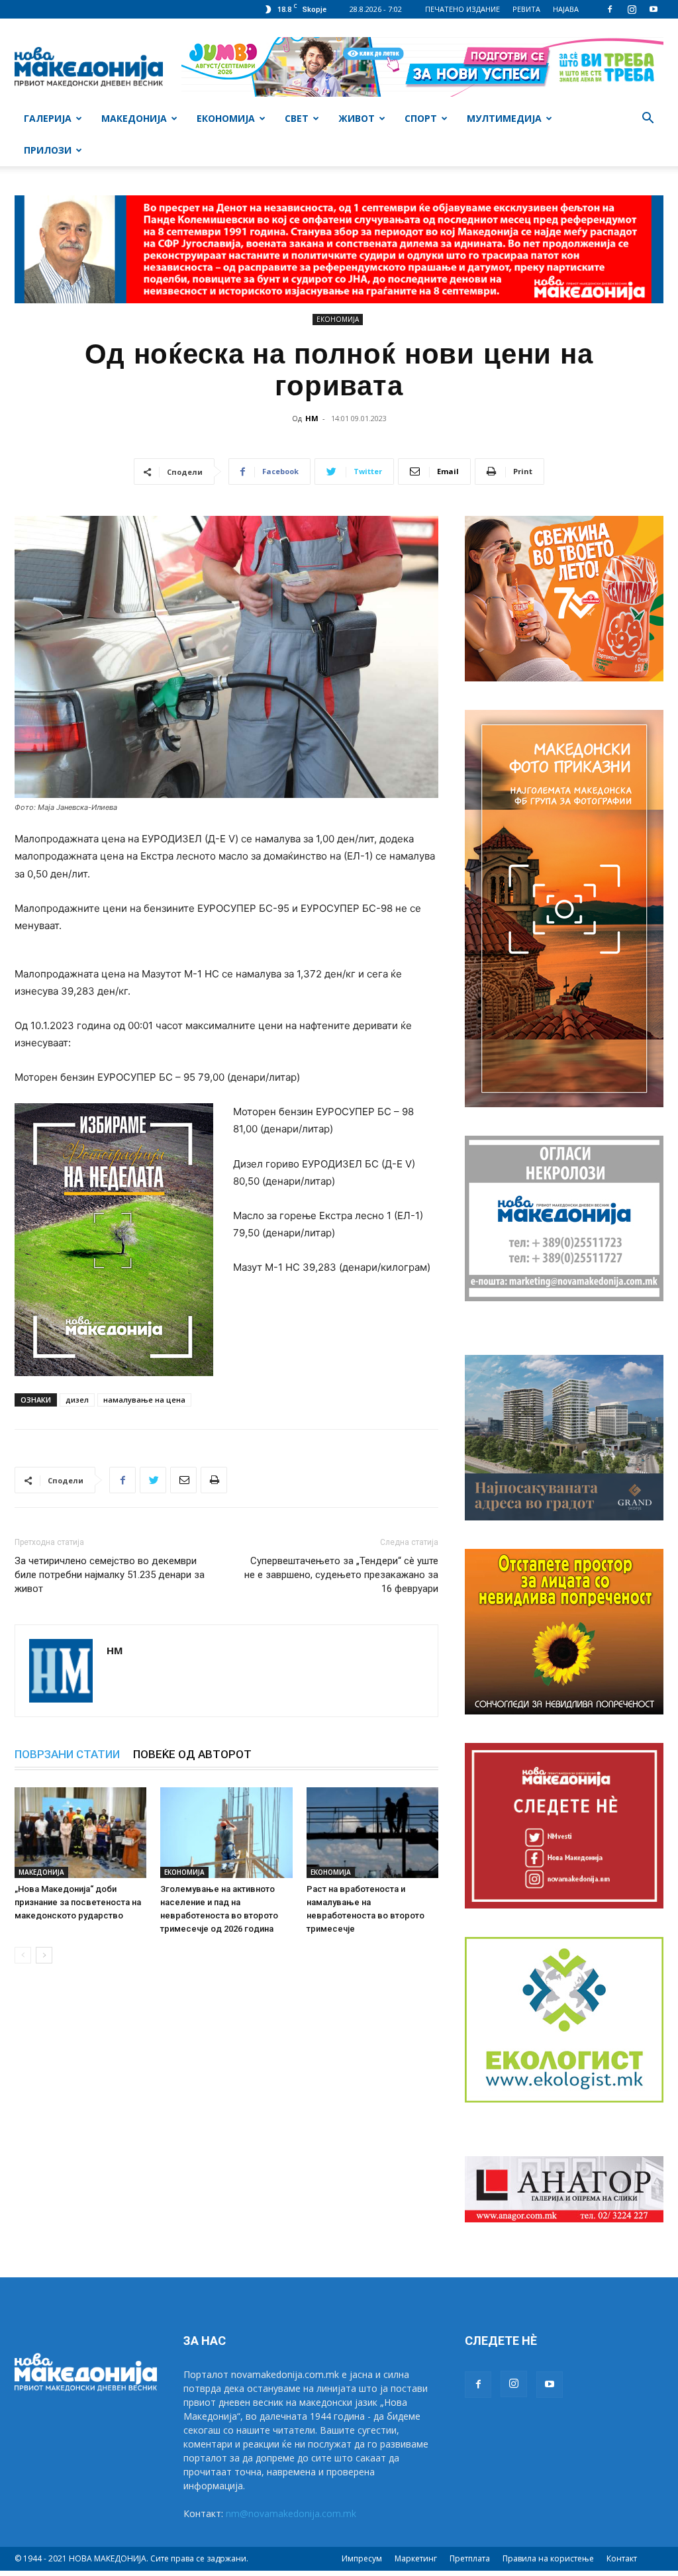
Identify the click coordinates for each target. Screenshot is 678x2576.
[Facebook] (610, 9)
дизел (77, 1400)
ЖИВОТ (357, 118)
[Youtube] (654, 9)
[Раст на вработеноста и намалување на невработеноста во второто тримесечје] (372, 1833)
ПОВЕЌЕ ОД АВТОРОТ (192, 1754)
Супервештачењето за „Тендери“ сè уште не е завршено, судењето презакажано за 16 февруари (341, 1575)
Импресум (362, 2558)
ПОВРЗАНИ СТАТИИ (67, 1754)
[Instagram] (632, 9)
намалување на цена (144, 1400)
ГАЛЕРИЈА (48, 118)
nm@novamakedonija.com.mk (291, 2513)
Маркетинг (416, 2558)
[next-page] (44, 1955)
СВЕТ (297, 118)
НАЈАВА (566, 9)
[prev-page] (23, 1955)
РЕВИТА (526, 9)
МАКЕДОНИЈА (134, 118)
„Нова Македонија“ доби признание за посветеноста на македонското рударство (78, 1902)
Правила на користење (548, 2558)
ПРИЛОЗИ (48, 150)
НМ (312, 418)
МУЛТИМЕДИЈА (504, 118)
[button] (648, 120)
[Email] (183, 1480)
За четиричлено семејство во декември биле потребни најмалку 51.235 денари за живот (110, 1575)
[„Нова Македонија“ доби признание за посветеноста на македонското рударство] (80, 1833)
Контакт (622, 2558)
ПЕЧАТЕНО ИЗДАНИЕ (462, 9)
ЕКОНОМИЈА (226, 118)
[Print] (214, 1480)
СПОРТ (421, 118)
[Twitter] (153, 1480)
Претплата (470, 2558)
